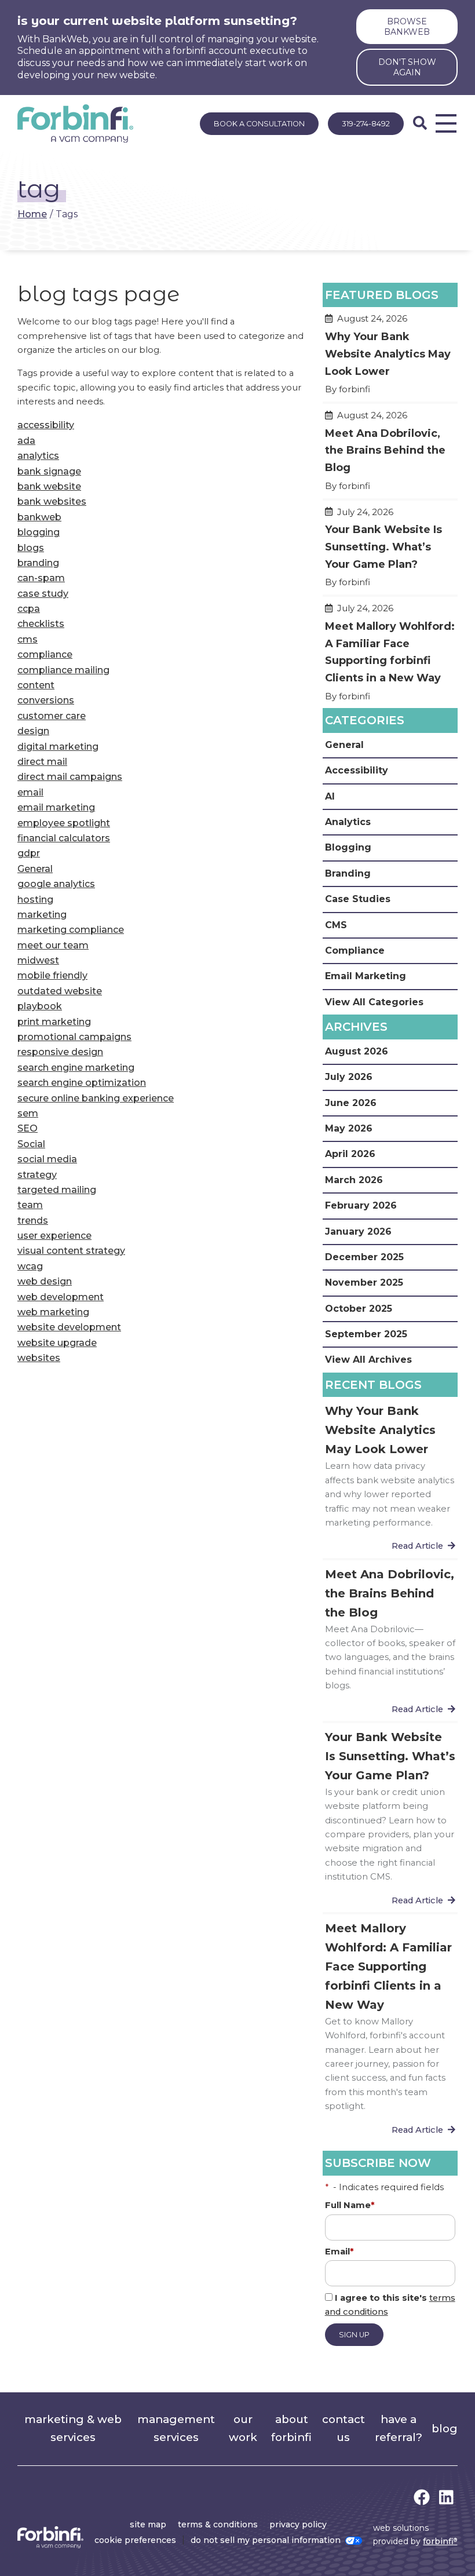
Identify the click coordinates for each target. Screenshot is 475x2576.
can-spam (41, 578)
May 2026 (349, 1128)
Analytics (348, 822)
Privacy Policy (298, 2524)
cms (28, 639)
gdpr (29, 853)
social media (47, 1159)
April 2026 (350, 1154)
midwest (38, 960)
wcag (30, 1266)
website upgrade (57, 1343)
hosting (35, 900)
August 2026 (357, 1051)
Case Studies (358, 899)
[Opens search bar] (420, 123)
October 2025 (359, 1309)
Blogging (348, 847)
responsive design (60, 1052)
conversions (46, 700)
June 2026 (351, 1103)
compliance (45, 654)
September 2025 (366, 1334)
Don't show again (407, 67)
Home (32, 214)
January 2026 (358, 1232)
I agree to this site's (390, 2305)
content (36, 685)
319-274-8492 (366, 124)
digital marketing (58, 747)
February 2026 (361, 1205)
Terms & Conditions (218, 2524)
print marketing (54, 1022)
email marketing (56, 807)
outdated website (60, 991)
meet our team (53, 945)
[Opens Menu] (446, 123)
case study (43, 594)
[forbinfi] (75, 123)
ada (26, 441)
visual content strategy (71, 1251)
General (35, 869)
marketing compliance (71, 930)
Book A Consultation (259, 124)
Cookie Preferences (135, 2540)
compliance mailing (63, 670)
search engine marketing (76, 1068)
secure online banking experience (96, 1098)
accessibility (46, 425)
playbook (40, 1006)
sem (28, 1113)
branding (38, 563)
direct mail (42, 762)
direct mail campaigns (70, 777)
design (33, 731)
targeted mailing (57, 1190)
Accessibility (357, 770)
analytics (38, 456)
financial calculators (64, 838)
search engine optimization (82, 1083)
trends (33, 1221)
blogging (39, 532)
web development (61, 1297)
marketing (42, 915)
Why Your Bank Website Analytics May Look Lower (390, 359)
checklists (41, 624)
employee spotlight (64, 823)
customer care (52, 716)
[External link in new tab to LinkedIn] (446, 2498)
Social (31, 1144)
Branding (348, 873)
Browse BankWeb (407, 27)
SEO (28, 1128)
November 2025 (364, 1282)
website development (69, 1327)
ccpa (29, 609)
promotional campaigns (74, 1037)
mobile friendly (52, 975)
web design (45, 1281)
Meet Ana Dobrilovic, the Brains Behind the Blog (390, 456)
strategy (37, 1175)
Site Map (148, 2524)
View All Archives (368, 1360)
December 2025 (364, 1257)
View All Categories (374, 1002)
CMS (336, 925)
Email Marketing (366, 976)
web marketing (53, 1312)
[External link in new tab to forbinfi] (422, 2498)
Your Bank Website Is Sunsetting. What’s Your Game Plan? (390, 552)
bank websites (52, 501)
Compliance (355, 951)
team (30, 1205)
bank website (49, 486)
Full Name (350, 2205)
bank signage (49, 471)
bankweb (39, 517)
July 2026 (349, 1077)
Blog (445, 2429)
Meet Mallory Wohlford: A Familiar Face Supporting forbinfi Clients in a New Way (390, 657)
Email (339, 2252)
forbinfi (440, 2541)
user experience (54, 1236)
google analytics (56, 884)
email (30, 792)
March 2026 (354, 1180)
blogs (31, 548)
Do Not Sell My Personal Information (266, 2540)
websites (39, 1358)
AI (330, 796)
